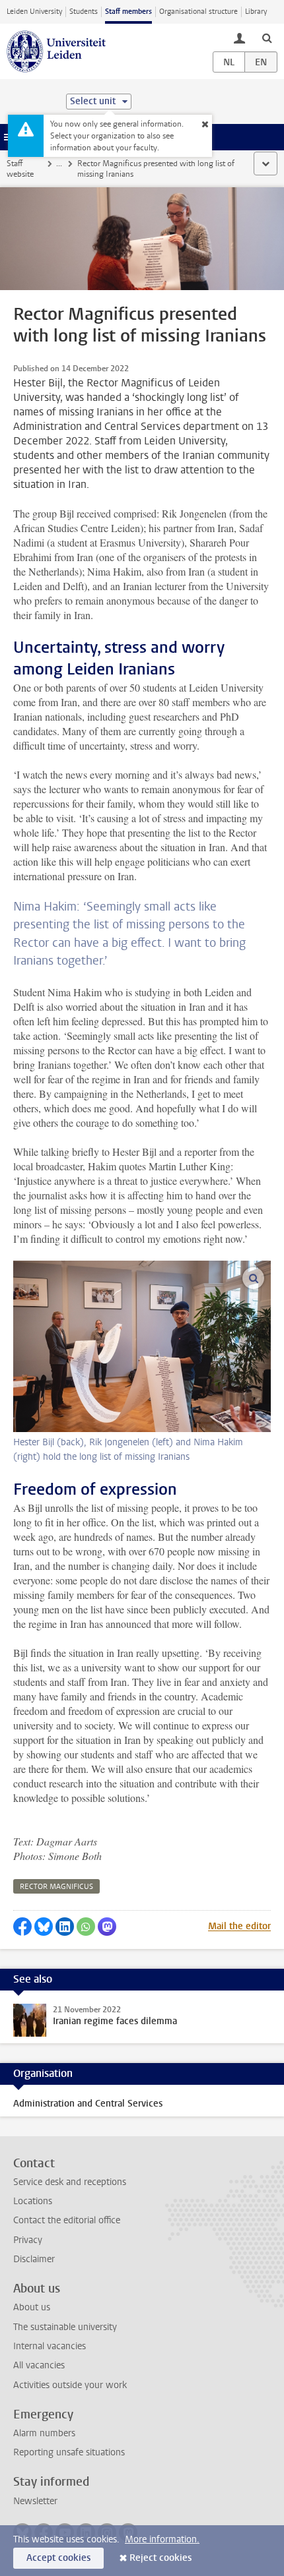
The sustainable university (65, 2327)
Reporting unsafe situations (69, 2452)
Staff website (20, 169)
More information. (162, 2539)
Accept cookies (58, 2558)
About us (32, 2307)
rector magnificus (56, 1887)
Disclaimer (34, 2259)
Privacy (28, 2240)
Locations (33, 2201)
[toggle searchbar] (267, 38)
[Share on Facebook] (22, 1927)
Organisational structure (198, 12)
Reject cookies (160, 2558)
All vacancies (39, 2365)
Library (256, 12)
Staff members (128, 12)
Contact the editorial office (67, 2220)
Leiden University (34, 12)
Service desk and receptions (70, 2182)
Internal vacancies (50, 2346)
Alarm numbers (44, 2433)
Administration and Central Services (88, 2104)
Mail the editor (239, 1926)
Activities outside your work (70, 2385)
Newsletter (35, 2501)
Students (84, 12)
